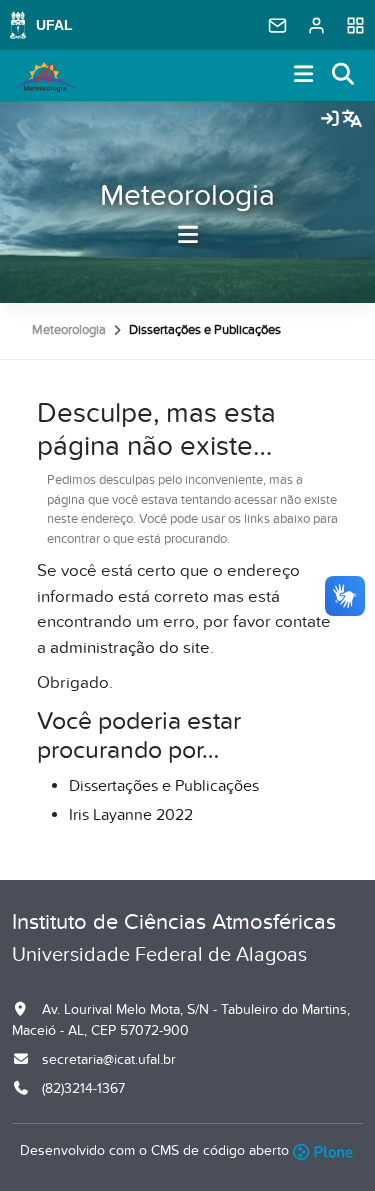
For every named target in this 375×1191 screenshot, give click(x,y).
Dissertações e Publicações (164, 786)
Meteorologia (187, 196)
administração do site (130, 648)
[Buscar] (344, 75)
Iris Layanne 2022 (131, 815)
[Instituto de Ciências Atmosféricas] (45, 76)
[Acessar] (330, 120)
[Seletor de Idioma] (352, 120)
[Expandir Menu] (304, 75)
